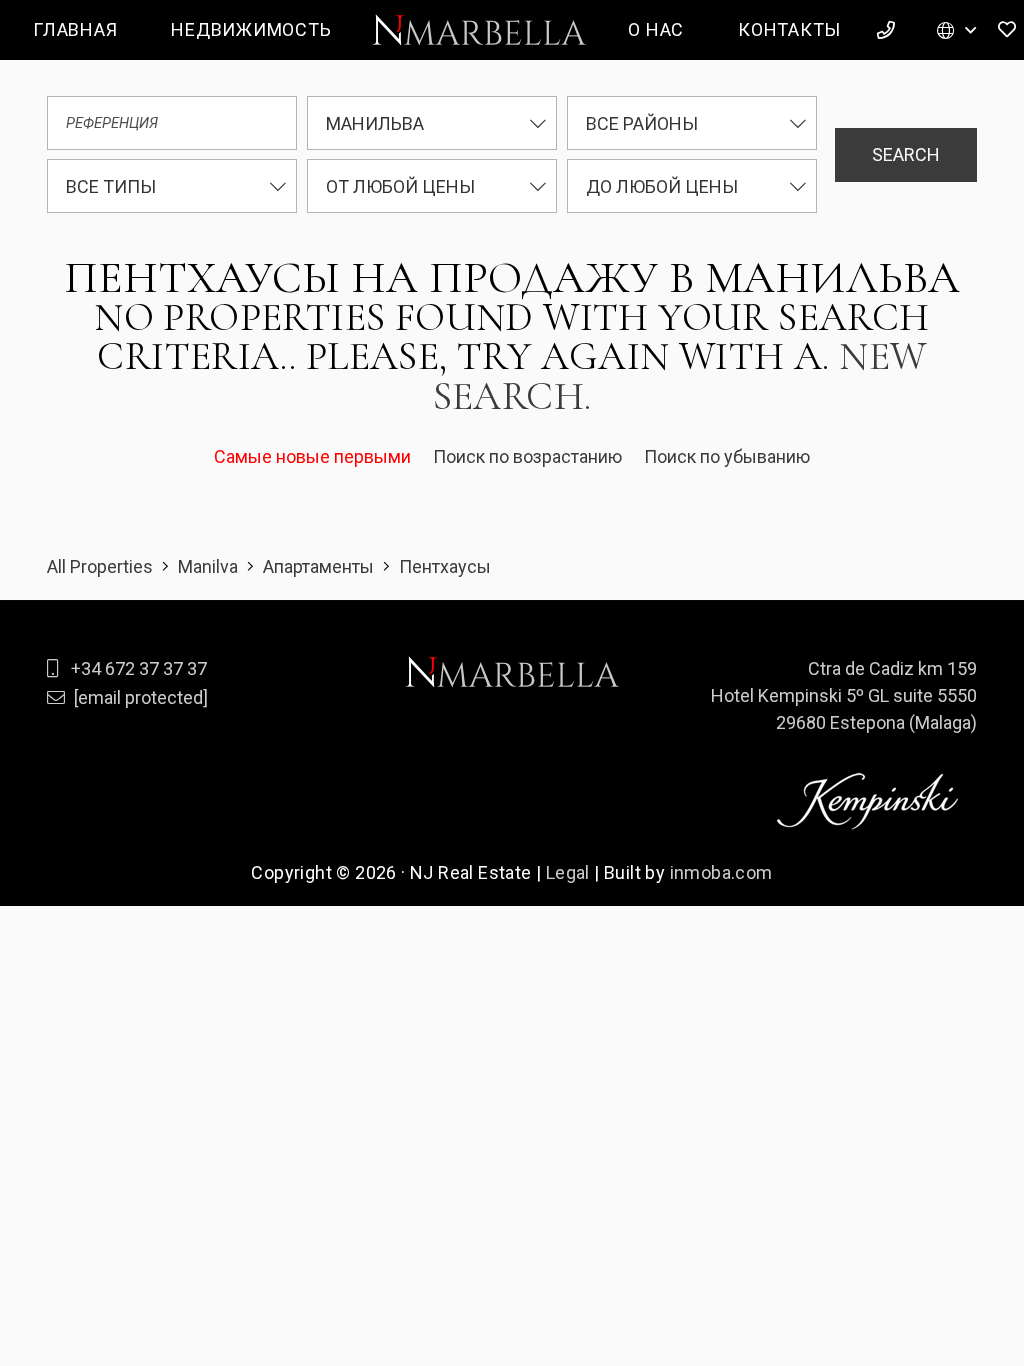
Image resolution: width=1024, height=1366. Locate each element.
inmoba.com (721, 872)
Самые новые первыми (314, 456)
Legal (568, 872)
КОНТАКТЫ (789, 29)
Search (906, 154)
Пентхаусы (445, 566)
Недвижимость (251, 29)
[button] (957, 30)
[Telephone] (889, 30)
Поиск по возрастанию (529, 456)
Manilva (208, 566)
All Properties (100, 566)
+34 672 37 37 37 (139, 668)
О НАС (656, 29)
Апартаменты (318, 566)
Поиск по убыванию (727, 456)
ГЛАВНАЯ (75, 29)
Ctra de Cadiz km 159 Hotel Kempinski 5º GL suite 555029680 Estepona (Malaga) (844, 695)
